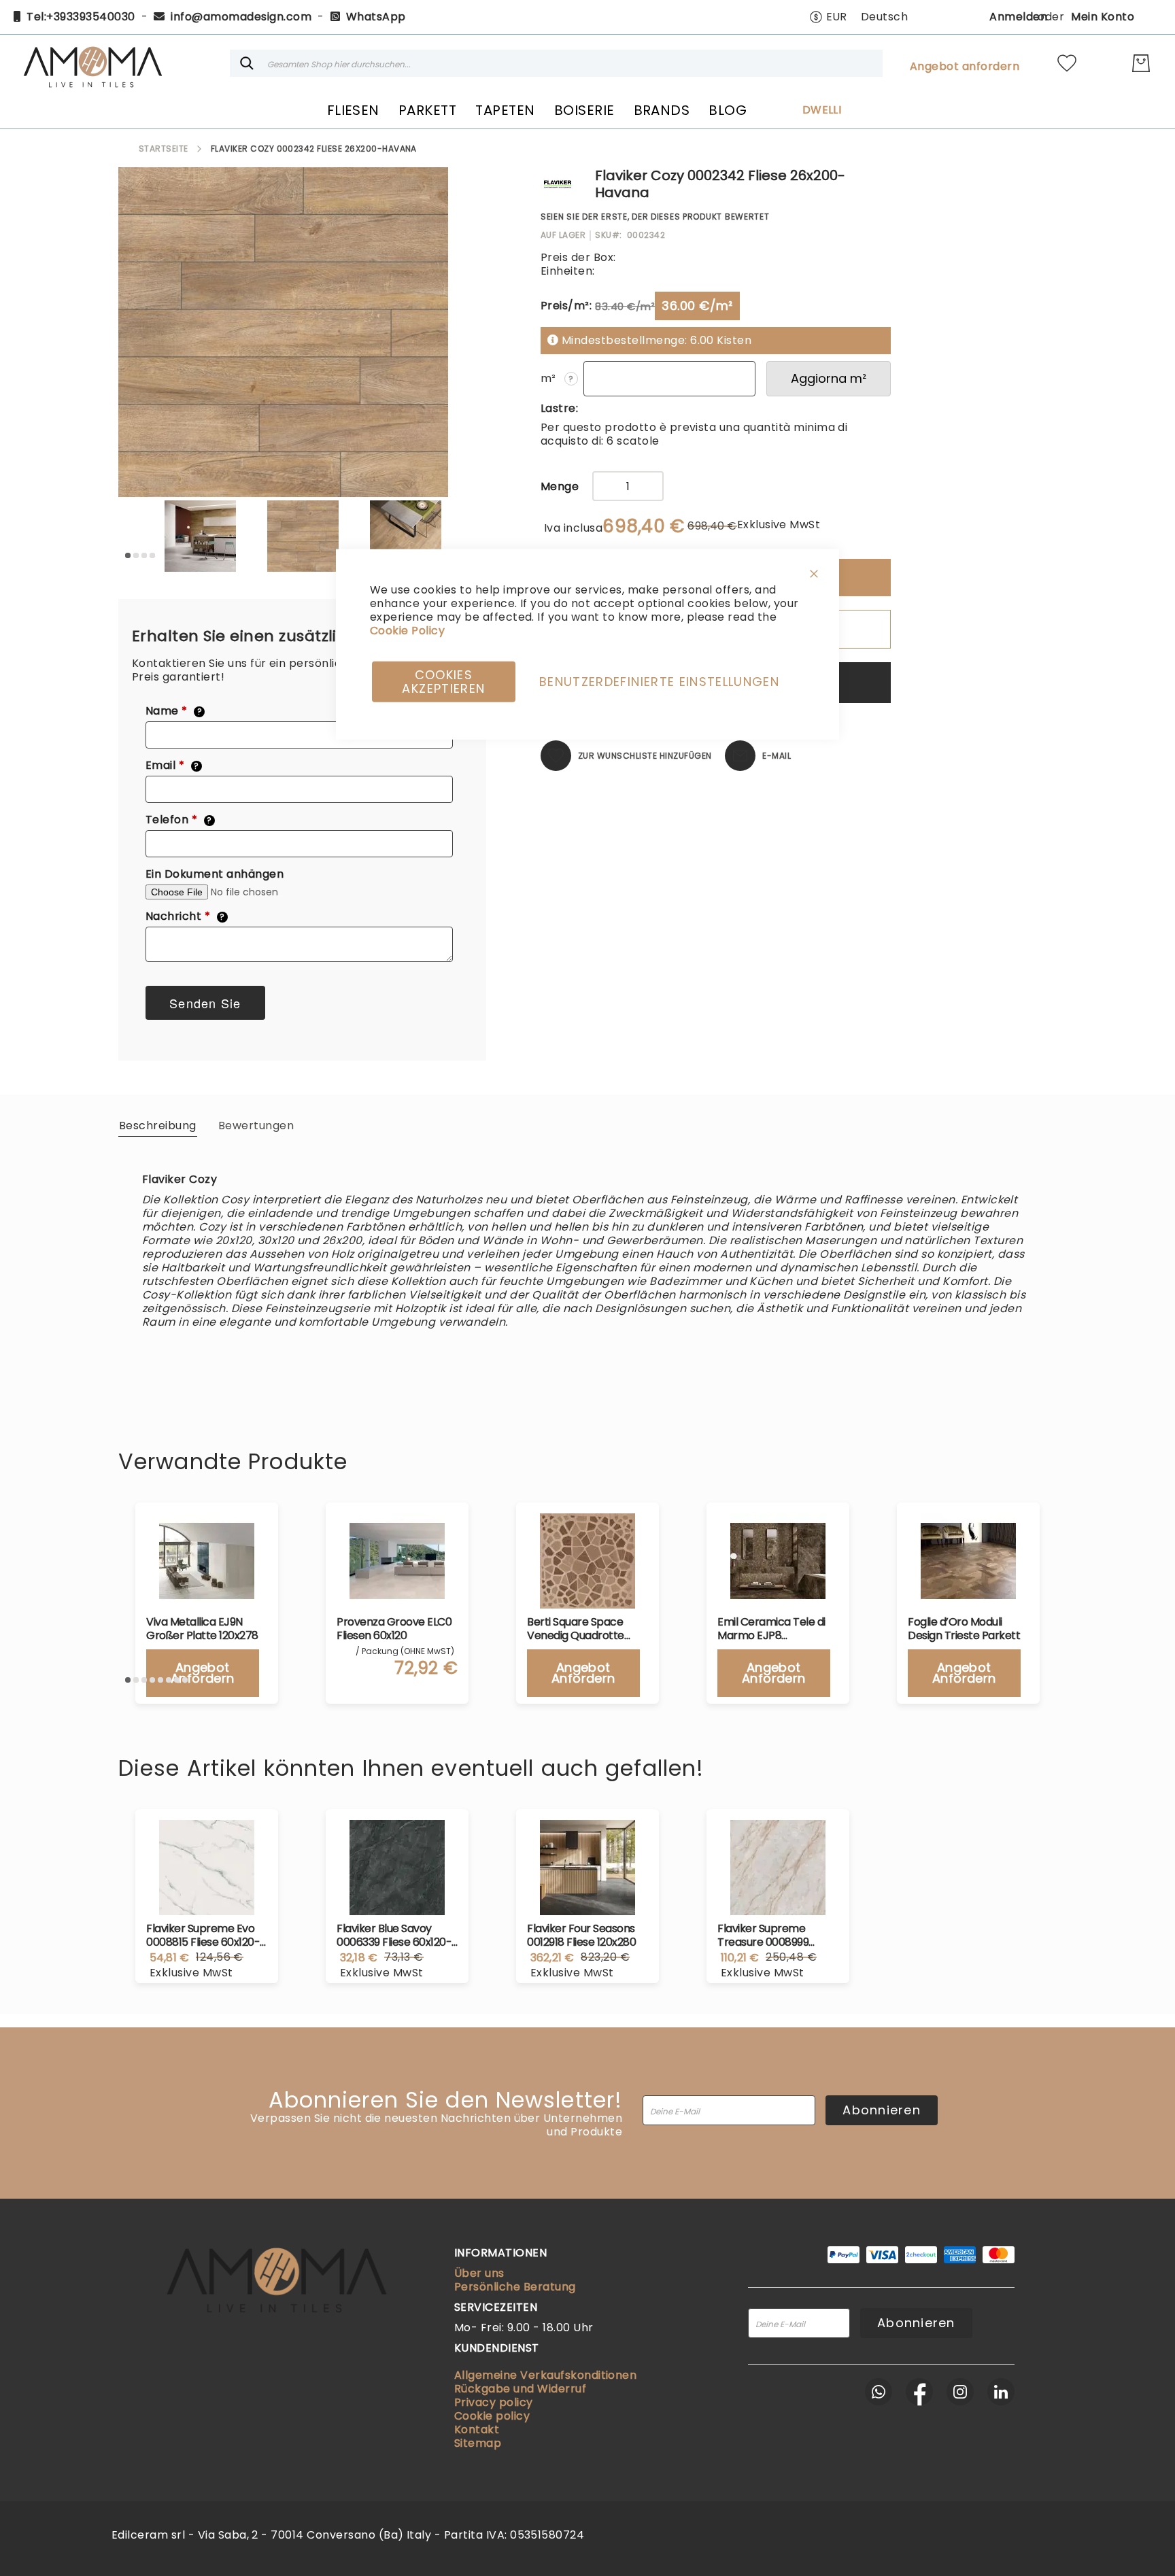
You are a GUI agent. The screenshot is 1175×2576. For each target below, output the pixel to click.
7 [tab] (177, 1680)
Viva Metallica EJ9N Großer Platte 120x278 (202, 1629)
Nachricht (185, 916)
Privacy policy (494, 2402)
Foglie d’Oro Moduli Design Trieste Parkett (964, 1629)
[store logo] (92, 63)
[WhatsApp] (879, 2392)
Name (174, 711)
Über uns (479, 2273)
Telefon (179, 820)
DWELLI (822, 110)
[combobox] (556, 63)
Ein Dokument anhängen (215, 874)
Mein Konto (1103, 17)
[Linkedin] (1001, 2392)
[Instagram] (960, 2392)
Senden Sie (205, 1003)
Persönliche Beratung (515, 2287)
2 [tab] (136, 555)
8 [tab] (185, 1680)
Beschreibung (158, 1126)
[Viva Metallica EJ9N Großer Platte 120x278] (207, 1561)
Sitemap (478, 2443)
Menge (560, 487)
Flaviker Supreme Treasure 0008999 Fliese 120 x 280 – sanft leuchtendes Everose (773, 1936)
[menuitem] (353, 110)
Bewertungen (256, 1126)
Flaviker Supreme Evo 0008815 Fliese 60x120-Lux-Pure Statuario (203, 1936)
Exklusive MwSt (779, 525)
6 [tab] (169, 1680)
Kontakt (477, 2429)
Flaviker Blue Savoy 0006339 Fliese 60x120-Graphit (394, 1936)
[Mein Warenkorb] (1141, 63)
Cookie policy (492, 2416)
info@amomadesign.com (241, 17)
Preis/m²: (566, 306)
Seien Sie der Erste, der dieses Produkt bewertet (655, 217)
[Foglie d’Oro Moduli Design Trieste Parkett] (968, 1561)
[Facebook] (919, 2392)
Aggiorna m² (829, 378)
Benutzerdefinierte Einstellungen (659, 681)
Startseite (164, 149)
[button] (828, 17)
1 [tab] (128, 555)
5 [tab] (160, 1680)
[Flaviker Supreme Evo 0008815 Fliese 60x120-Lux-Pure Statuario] (207, 1868)
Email (172, 766)
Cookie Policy (407, 630)
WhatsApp (376, 17)
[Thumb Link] (200, 536)
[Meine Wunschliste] (1067, 63)
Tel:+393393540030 (81, 17)
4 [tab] (152, 555)
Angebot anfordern (965, 67)
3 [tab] (144, 555)
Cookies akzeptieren (443, 681)
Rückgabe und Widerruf (520, 2389)
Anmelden (1018, 17)
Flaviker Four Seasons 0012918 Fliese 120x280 (581, 1936)
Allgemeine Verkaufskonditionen (545, 2375)
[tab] (158, 1125)
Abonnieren (882, 2110)
